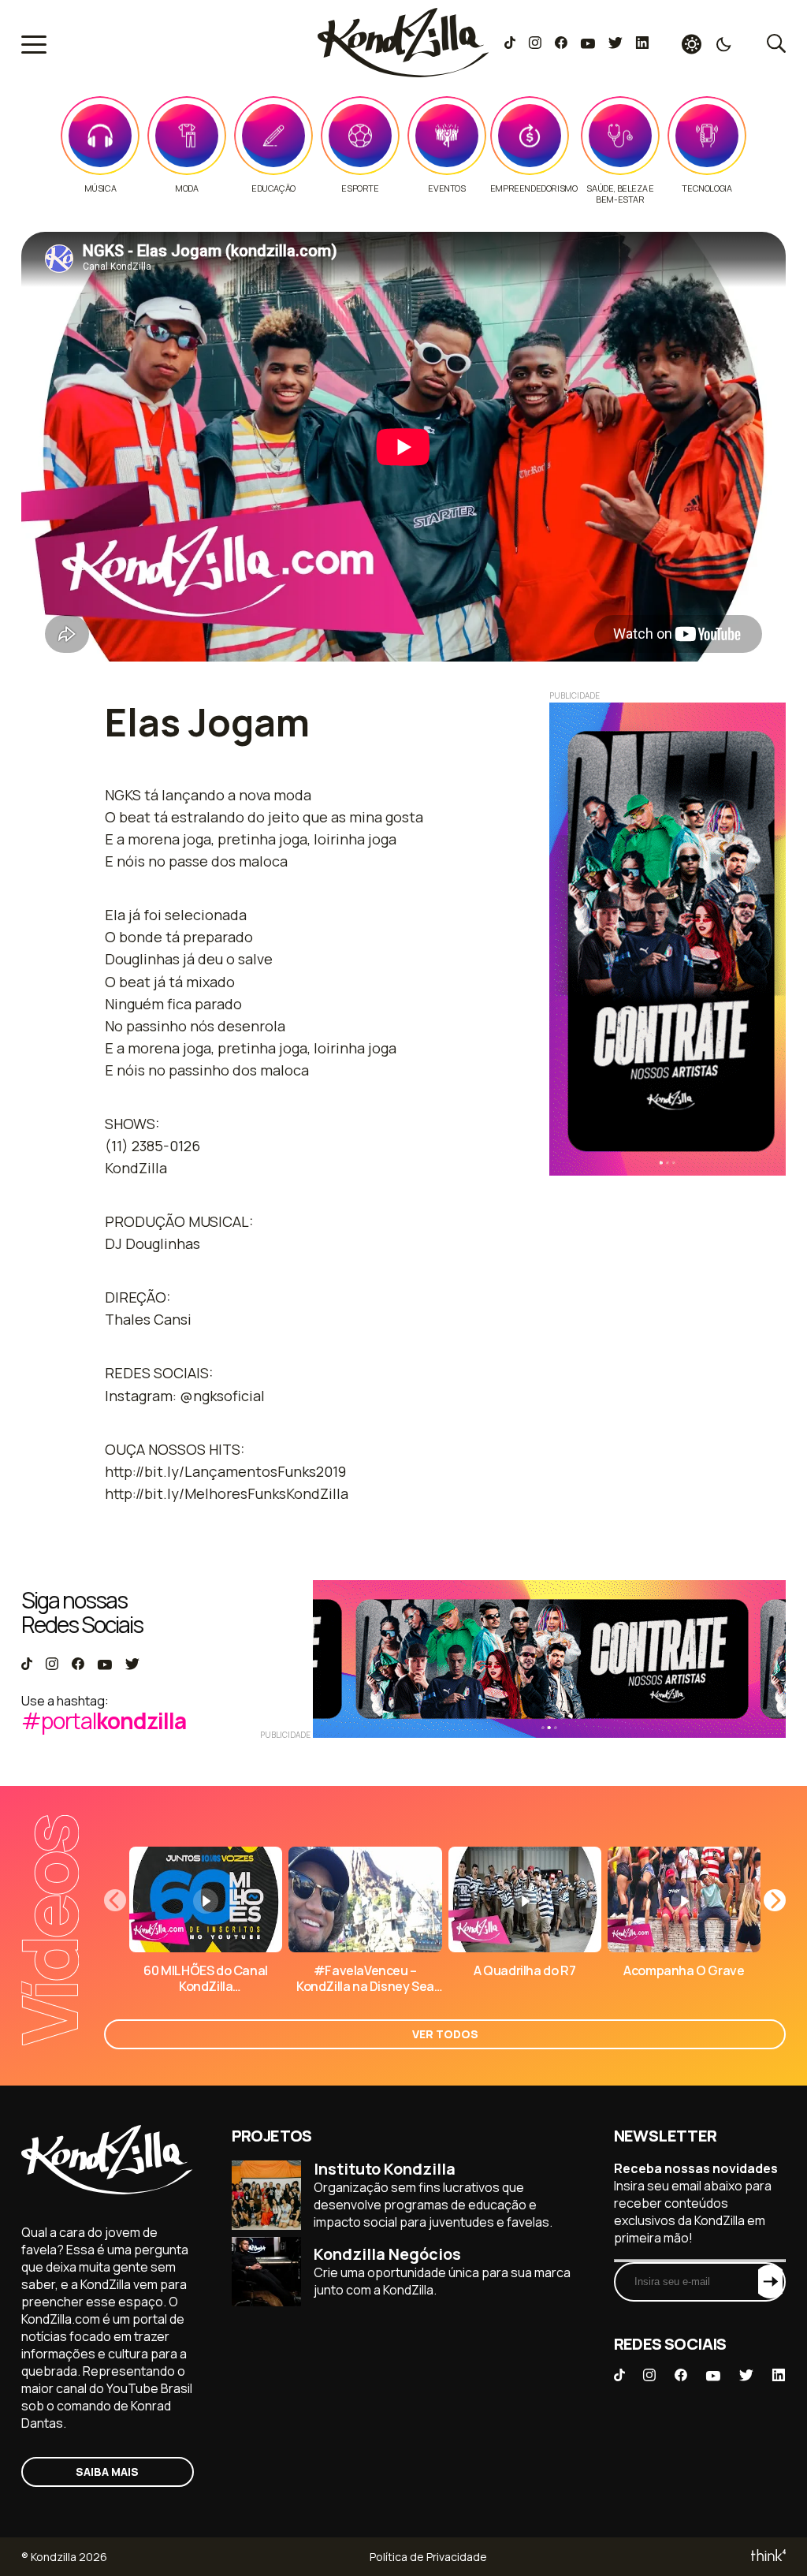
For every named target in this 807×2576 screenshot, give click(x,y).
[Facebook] (561, 44)
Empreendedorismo (534, 188)
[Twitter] (615, 44)
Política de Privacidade (428, 2557)
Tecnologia (707, 188)
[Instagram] (535, 44)
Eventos (446, 188)
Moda (186, 188)
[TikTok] (510, 44)
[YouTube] (588, 44)
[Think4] (767, 2557)
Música (100, 188)
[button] (775, 1900)
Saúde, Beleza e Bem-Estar (620, 194)
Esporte (360, 188)
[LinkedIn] (642, 44)
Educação (273, 188)
